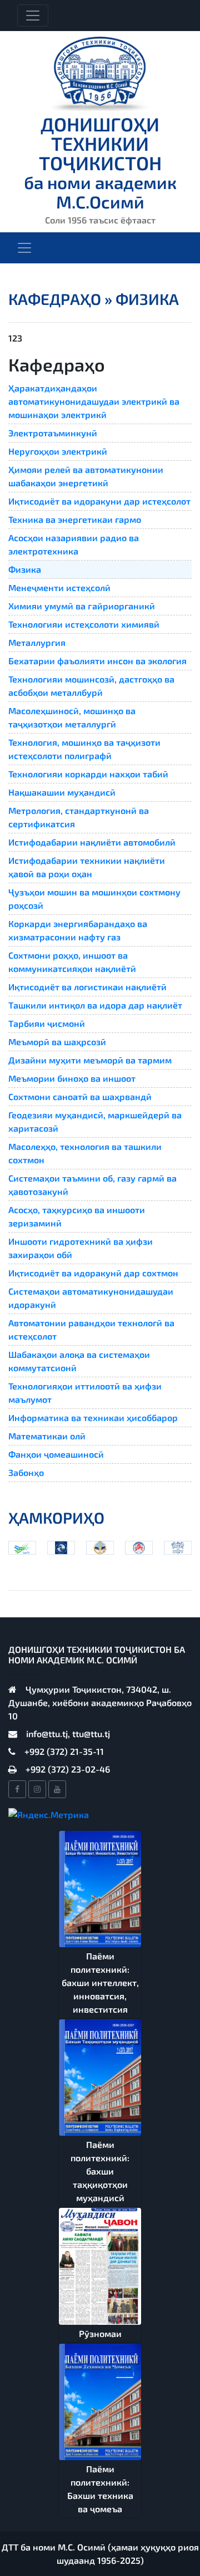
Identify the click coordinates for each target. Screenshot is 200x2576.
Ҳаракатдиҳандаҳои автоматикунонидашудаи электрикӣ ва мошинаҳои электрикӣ (94, 401)
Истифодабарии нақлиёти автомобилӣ (92, 842)
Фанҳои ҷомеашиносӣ (56, 1454)
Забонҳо (26, 1472)
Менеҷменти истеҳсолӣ (59, 587)
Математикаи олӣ (47, 1436)
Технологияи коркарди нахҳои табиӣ (88, 774)
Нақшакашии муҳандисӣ (62, 792)
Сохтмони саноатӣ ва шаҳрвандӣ (80, 1096)
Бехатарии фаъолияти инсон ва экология (97, 661)
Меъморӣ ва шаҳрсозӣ (57, 1042)
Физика (25, 569)
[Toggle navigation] (33, 16)
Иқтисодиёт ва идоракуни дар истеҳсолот (99, 501)
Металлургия (37, 642)
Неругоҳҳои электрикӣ (58, 451)
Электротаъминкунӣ (53, 433)
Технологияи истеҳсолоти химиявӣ (84, 624)
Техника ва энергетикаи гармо (75, 519)
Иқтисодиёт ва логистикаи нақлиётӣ (87, 987)
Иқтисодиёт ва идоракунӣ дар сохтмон (93, 1273)
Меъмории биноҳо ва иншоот (72, 1078)
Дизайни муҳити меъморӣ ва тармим (90, 1060)
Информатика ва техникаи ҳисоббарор (93, 1417)
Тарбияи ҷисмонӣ (47, 1023)
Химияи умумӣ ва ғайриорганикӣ (82, 606)
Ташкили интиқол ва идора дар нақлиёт (95, 1005)
